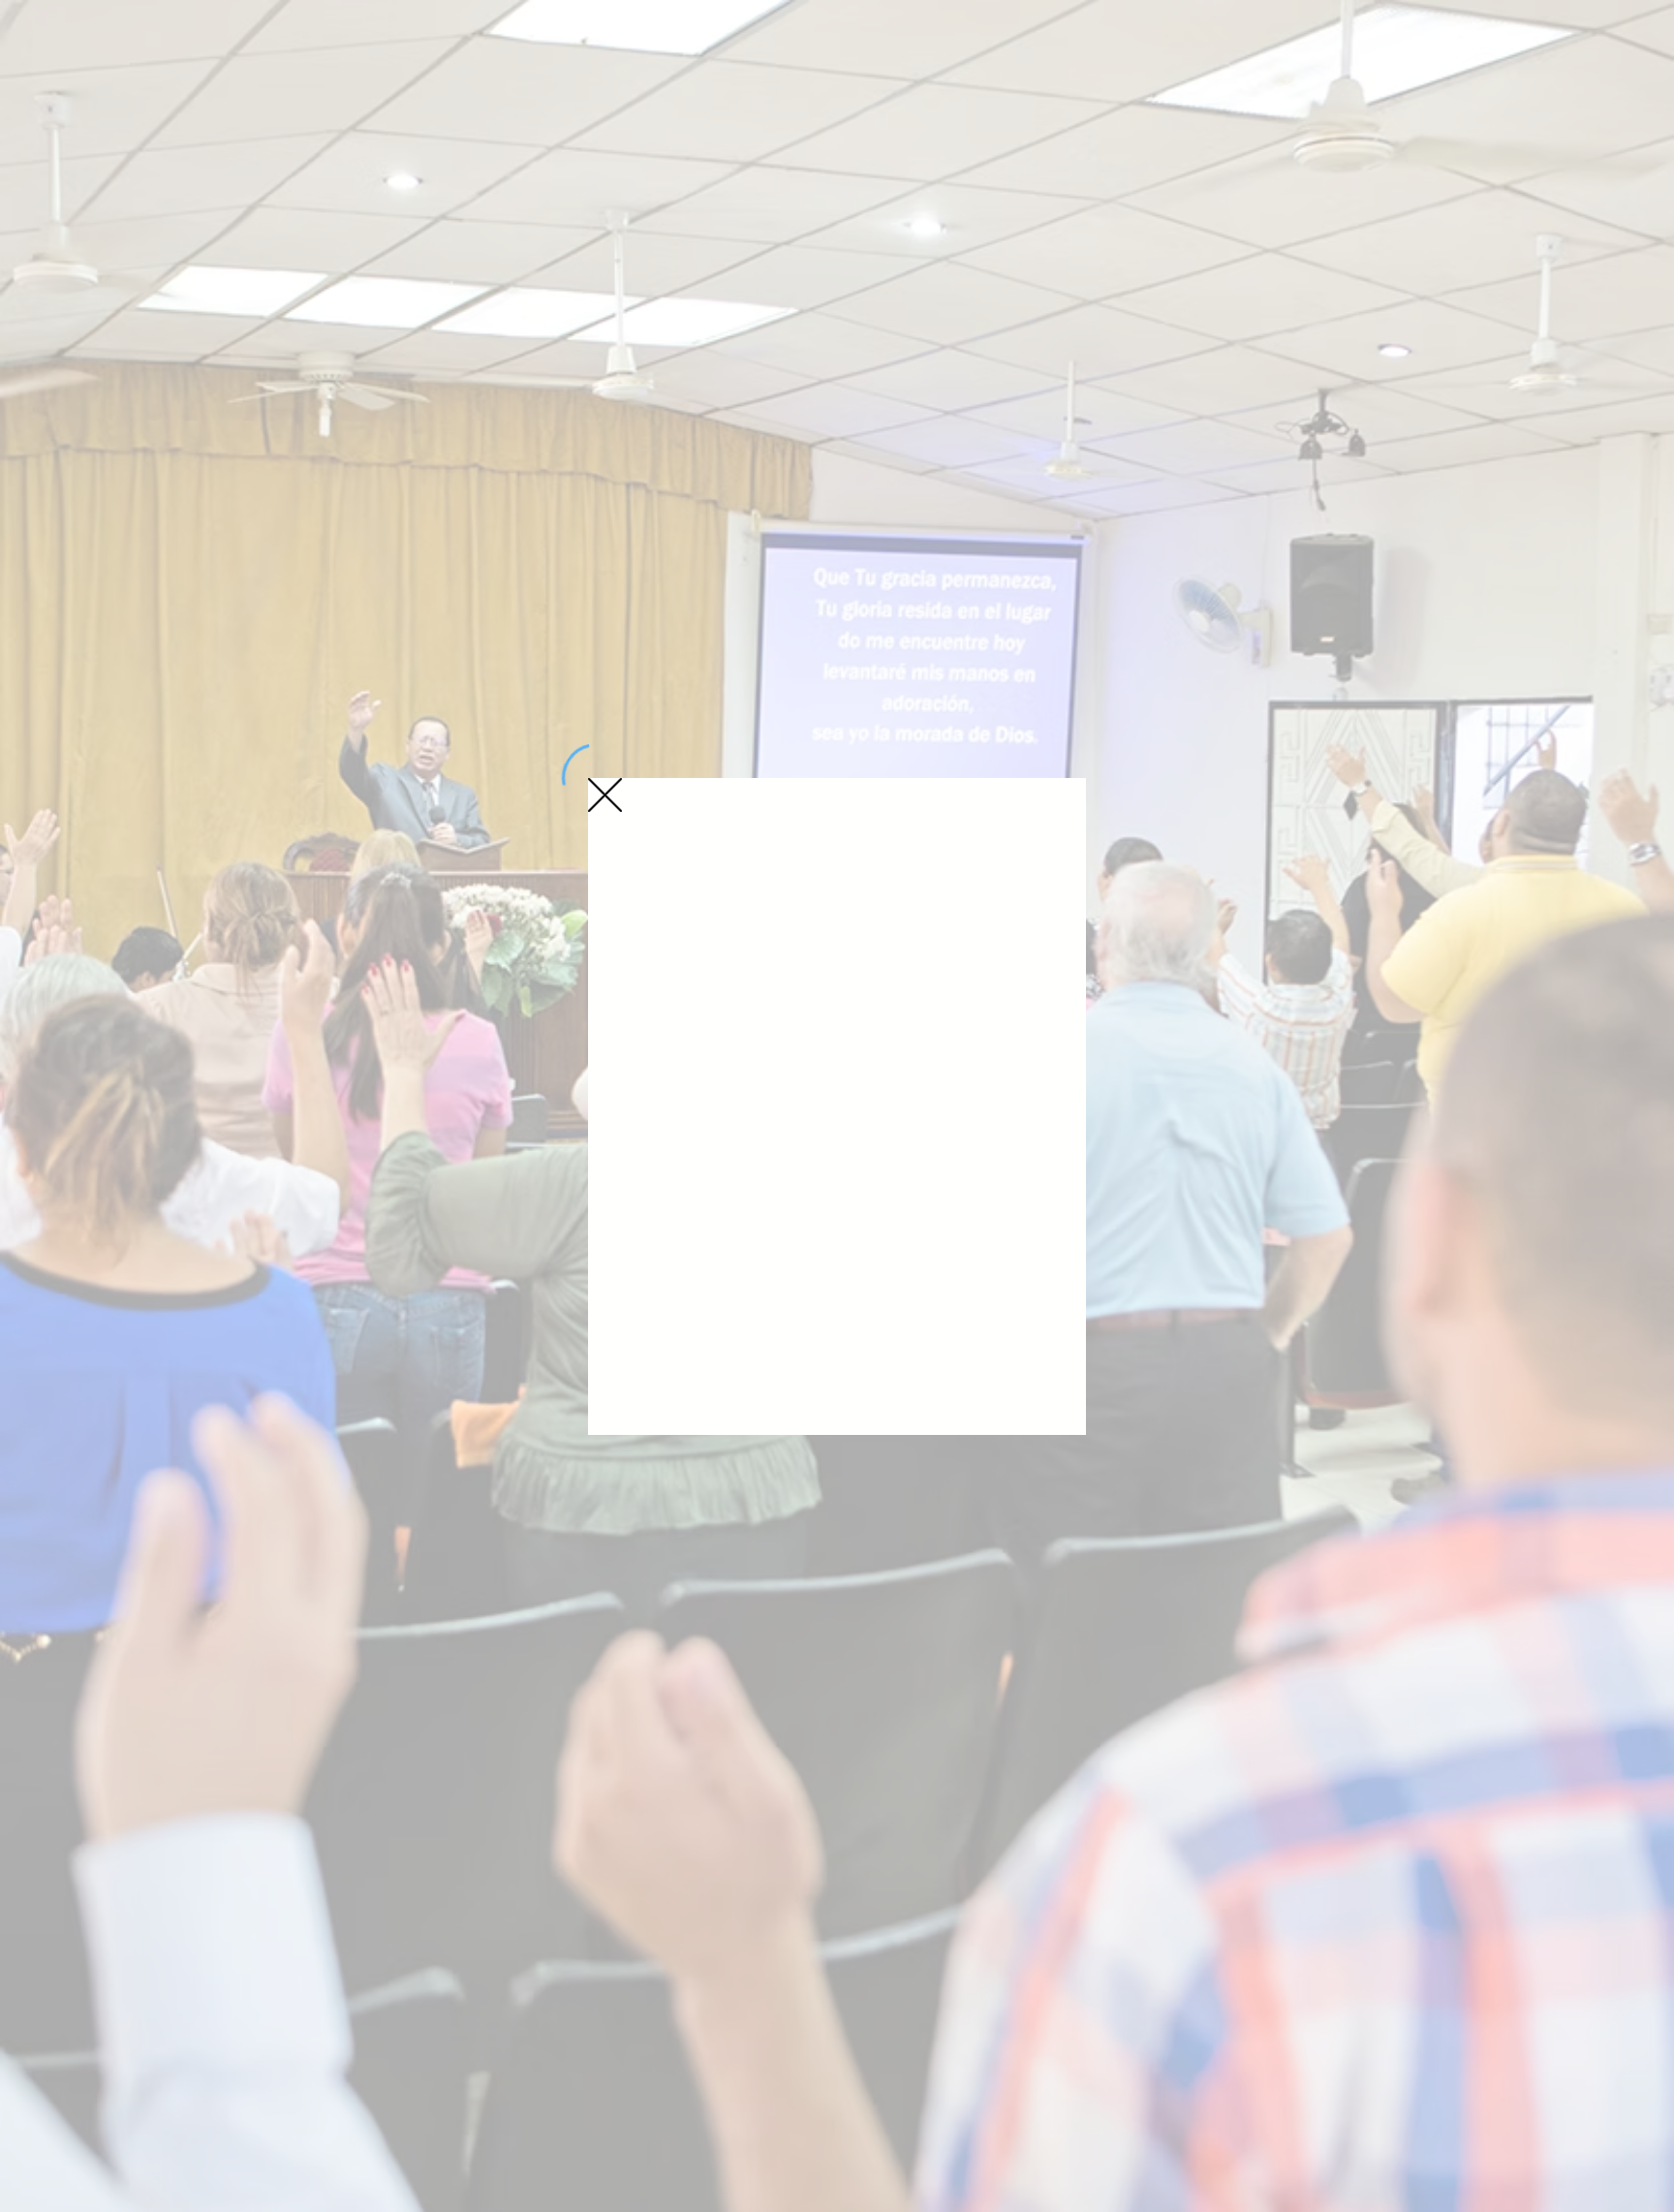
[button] (605, 795)
